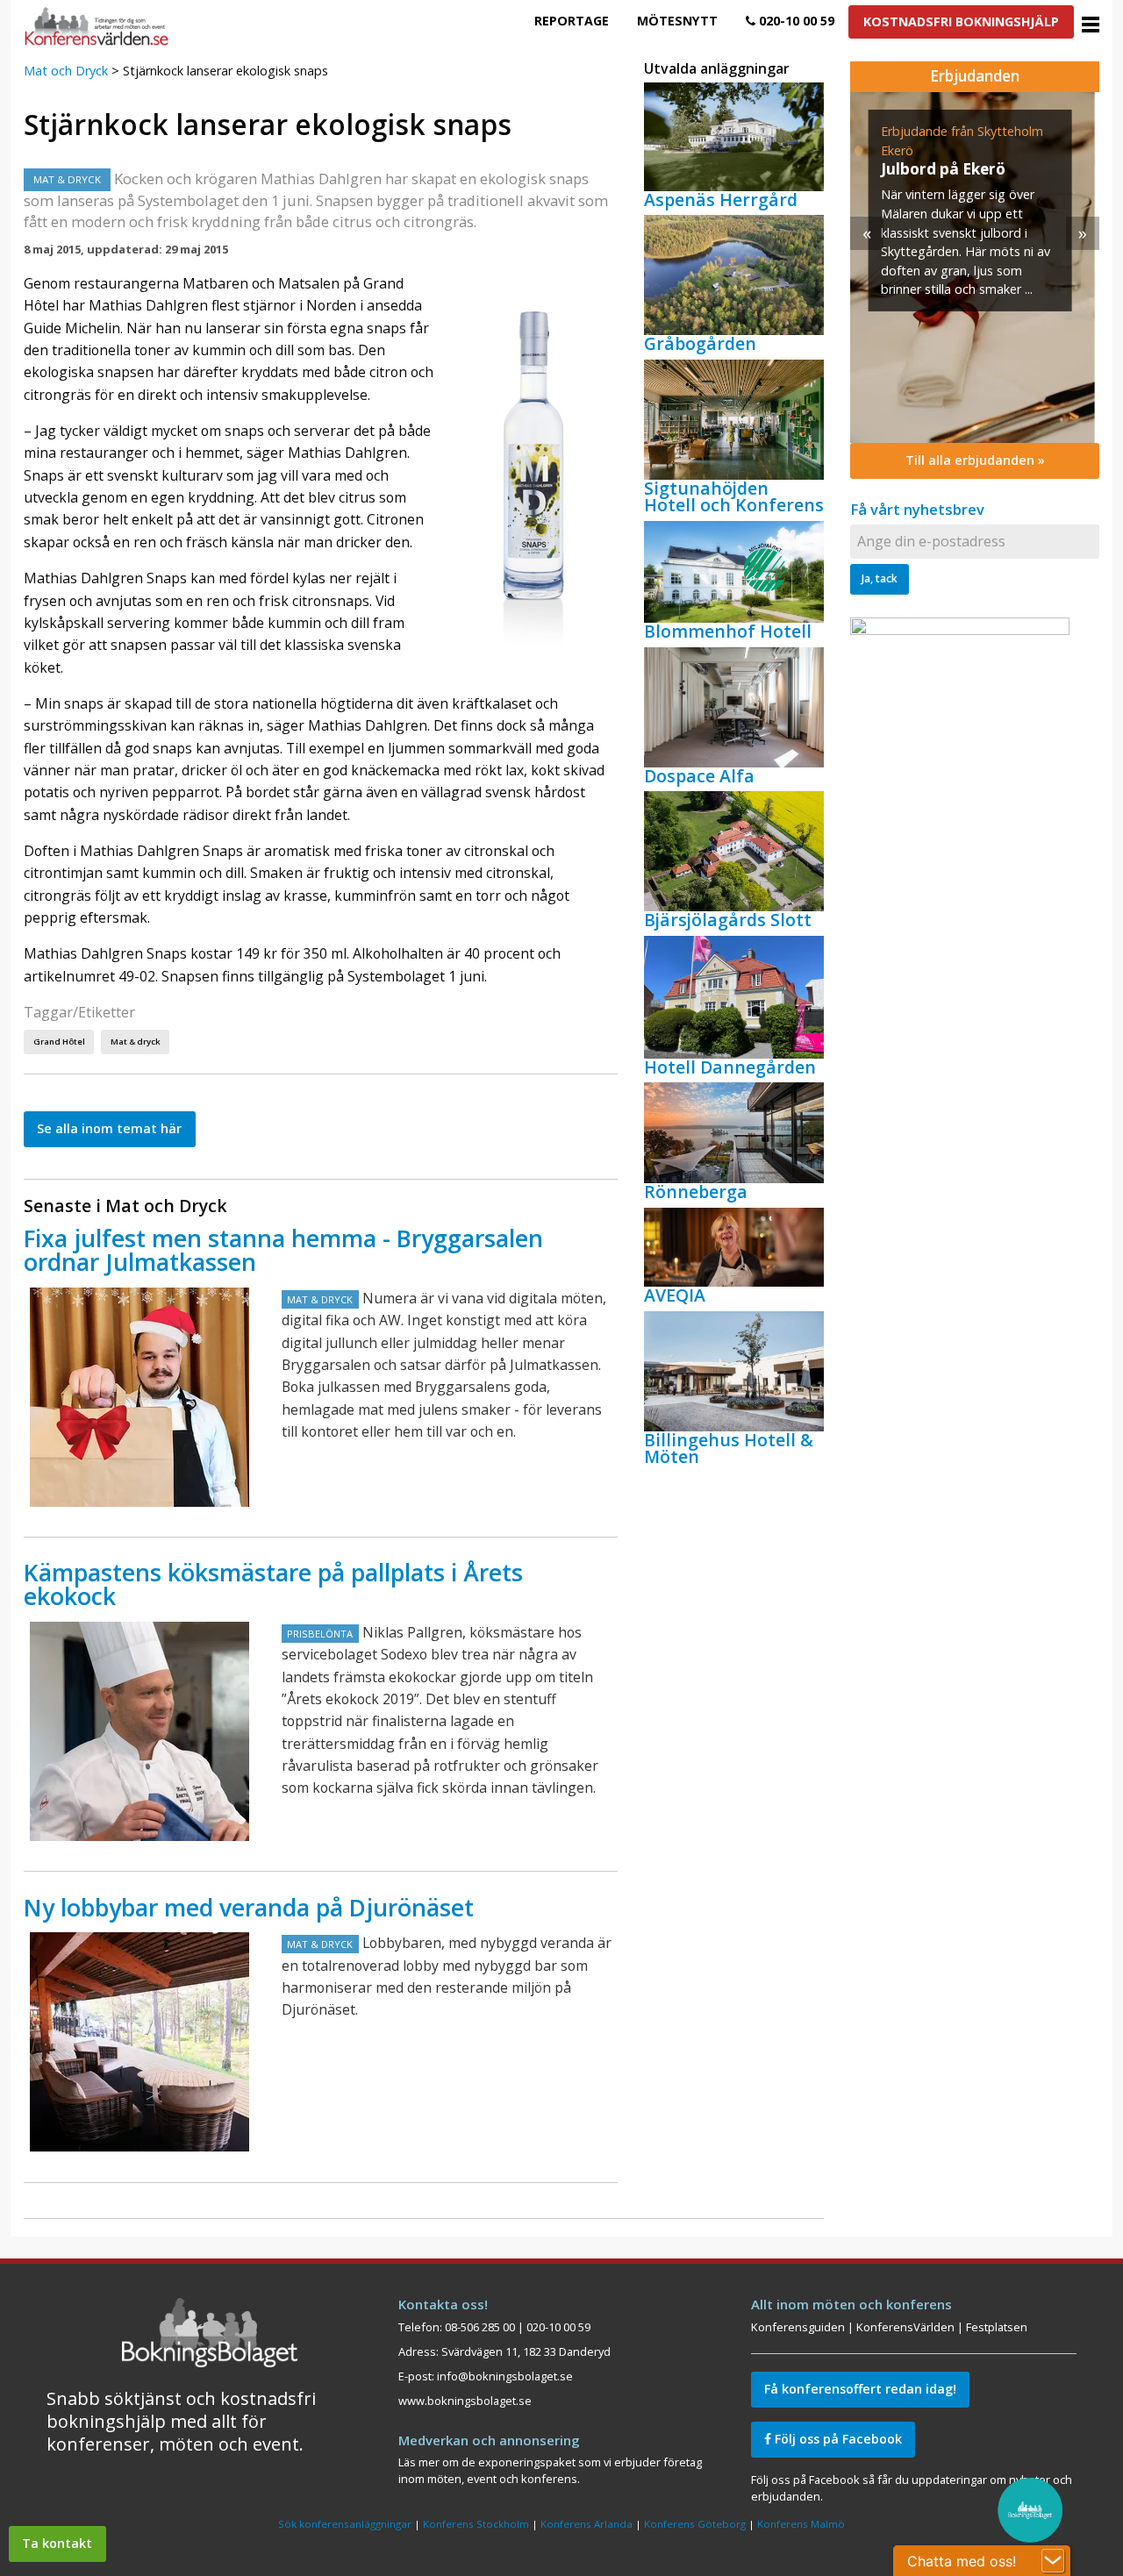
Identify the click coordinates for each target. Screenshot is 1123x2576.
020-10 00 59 (795, 21)
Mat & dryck (136, 1042)
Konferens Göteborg (695, 2524)
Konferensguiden (798, 2327)
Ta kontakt (57, 2543)
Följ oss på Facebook (837, 2439)
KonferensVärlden (905, 2327)
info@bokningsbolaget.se (505, 2376)
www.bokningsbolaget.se (465, 2401)
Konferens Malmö (801, 2524)
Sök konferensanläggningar (345, 2524)
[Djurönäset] (139, 2042)
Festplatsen (997, 2327)
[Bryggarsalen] (139, 1397)
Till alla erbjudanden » (975, 460)
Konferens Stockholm (476, 2524)
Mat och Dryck (66, 71)
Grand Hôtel (59, 1042)
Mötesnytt (677, 21)
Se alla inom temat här (109, 1128)
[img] (975, 268)
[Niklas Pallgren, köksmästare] (139, 1731)
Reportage (572, 21)
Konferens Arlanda (587, 2524)
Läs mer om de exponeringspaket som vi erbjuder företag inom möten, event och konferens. (550, 2470)
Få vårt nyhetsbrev (917, 509)
